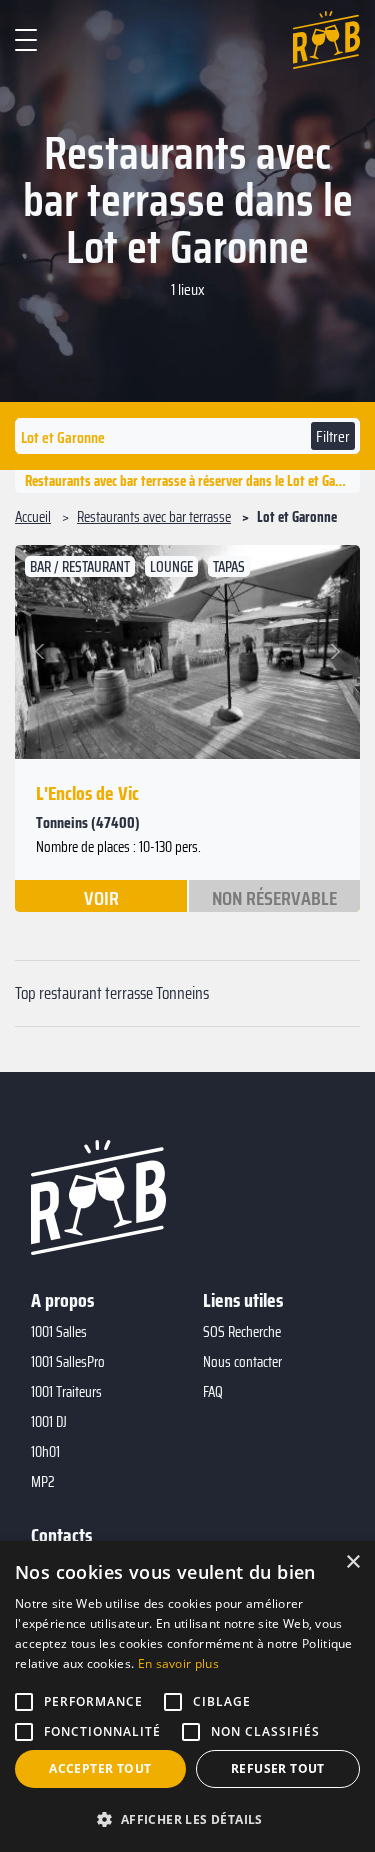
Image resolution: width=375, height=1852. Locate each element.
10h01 (45, 1452)
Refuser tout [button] (278, 1768)
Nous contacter (242, 1362)
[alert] (187, 1696)
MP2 (43, 1482)
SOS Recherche (242, 1332)
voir (101, 897)
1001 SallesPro (68, 1362)
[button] (42, 652)
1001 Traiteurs (66, 1392)
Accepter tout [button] (100, 1768)
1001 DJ (49, 1422)
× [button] (352, 1562)
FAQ (213, 1392)
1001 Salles (59, 1332)
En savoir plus (178, 1663)
